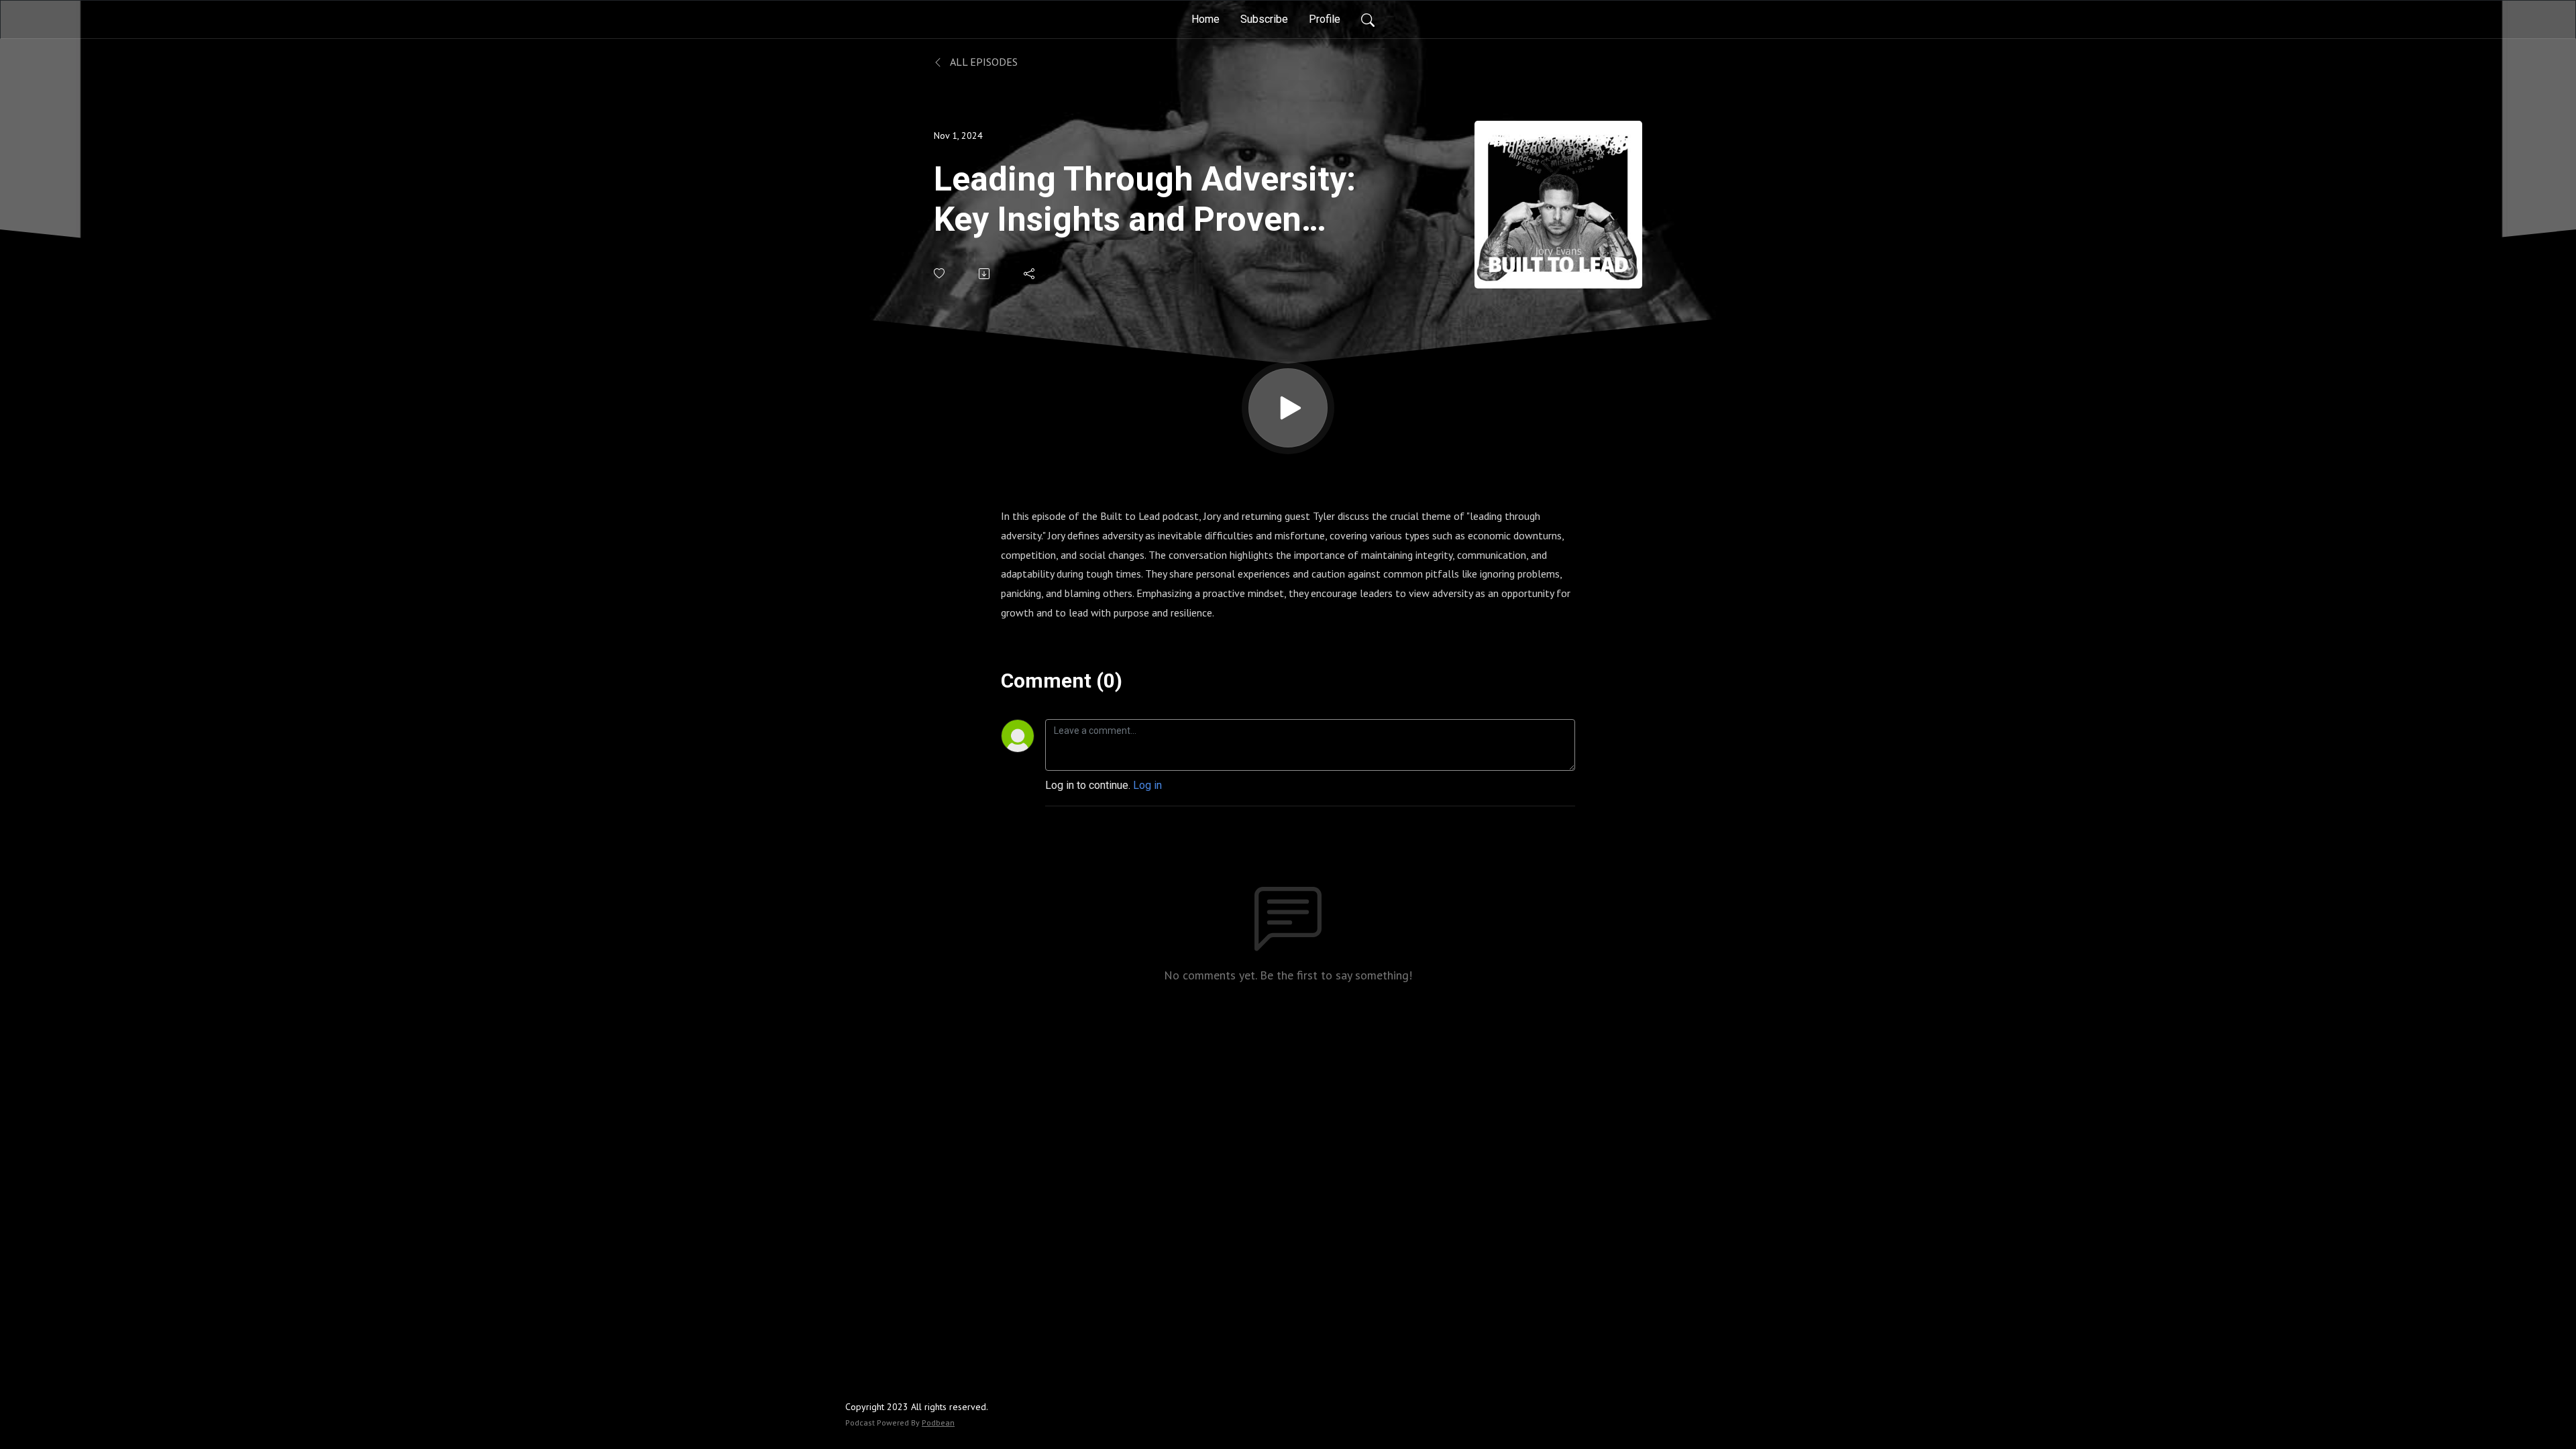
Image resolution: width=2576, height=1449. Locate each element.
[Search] (1368, 19)
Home (1205, 19)
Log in (1147, 785)
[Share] (1030, 274)
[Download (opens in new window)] (985, 274)
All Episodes (983, 62)
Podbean (938, 1423)
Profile (1325, 19)
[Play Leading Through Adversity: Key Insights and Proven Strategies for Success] (1288, 408)
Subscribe (1264, 19)
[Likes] (940, 273)
